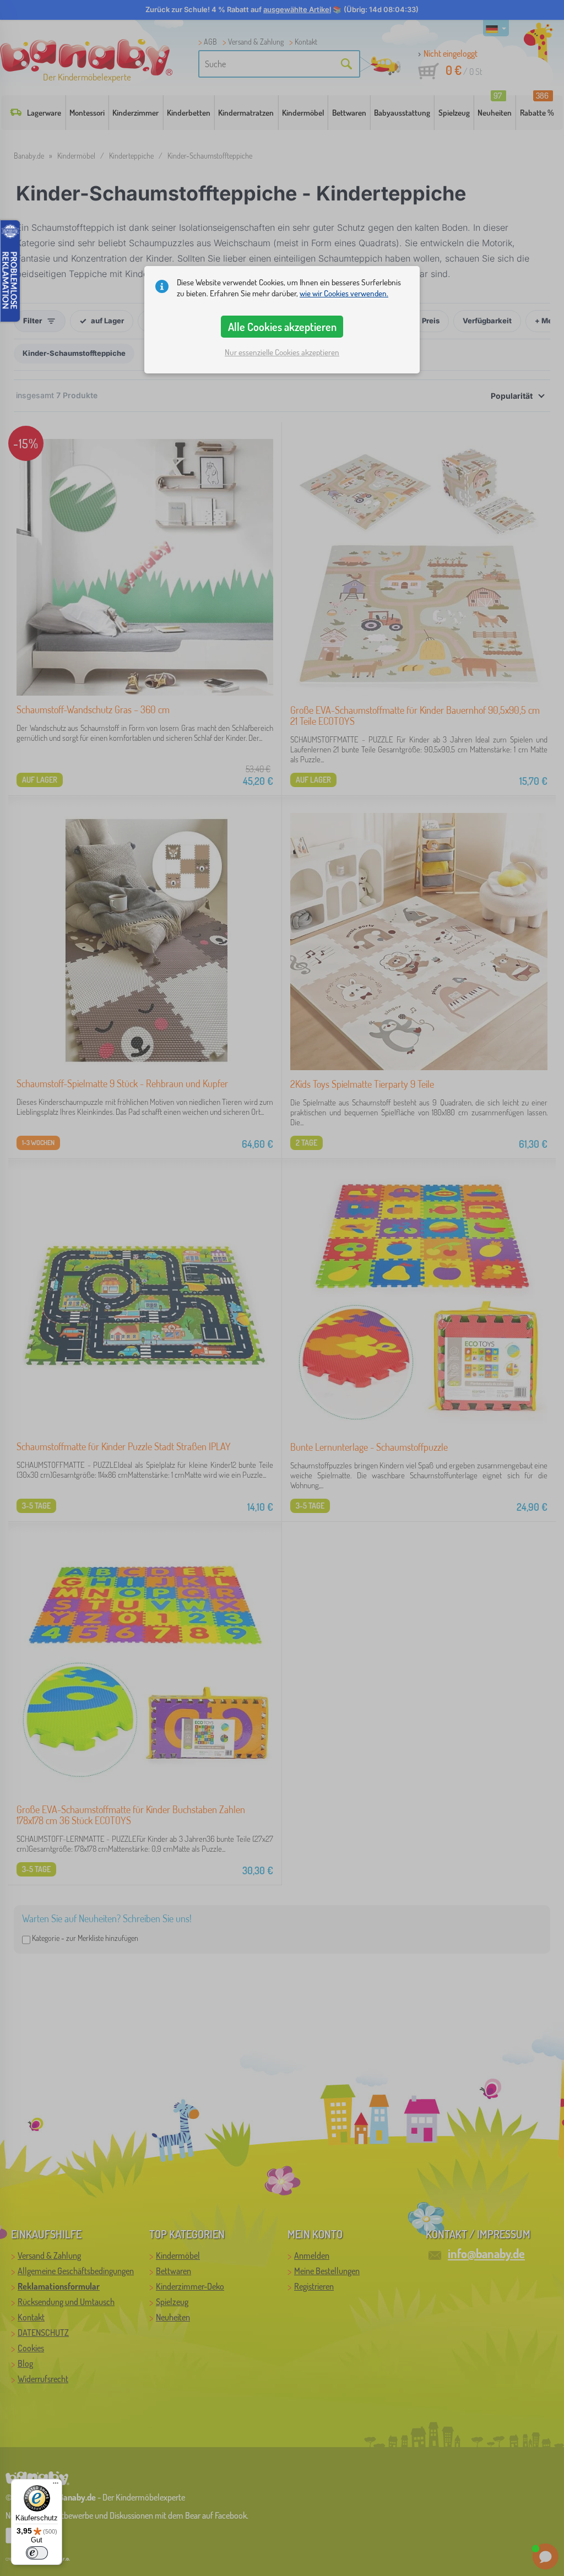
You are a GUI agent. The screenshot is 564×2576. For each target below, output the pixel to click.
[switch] (37, 2553)
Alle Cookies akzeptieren (282, 327)
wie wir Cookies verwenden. (344, 293)
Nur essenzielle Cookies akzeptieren (282, 352)
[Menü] (56, 2486)
